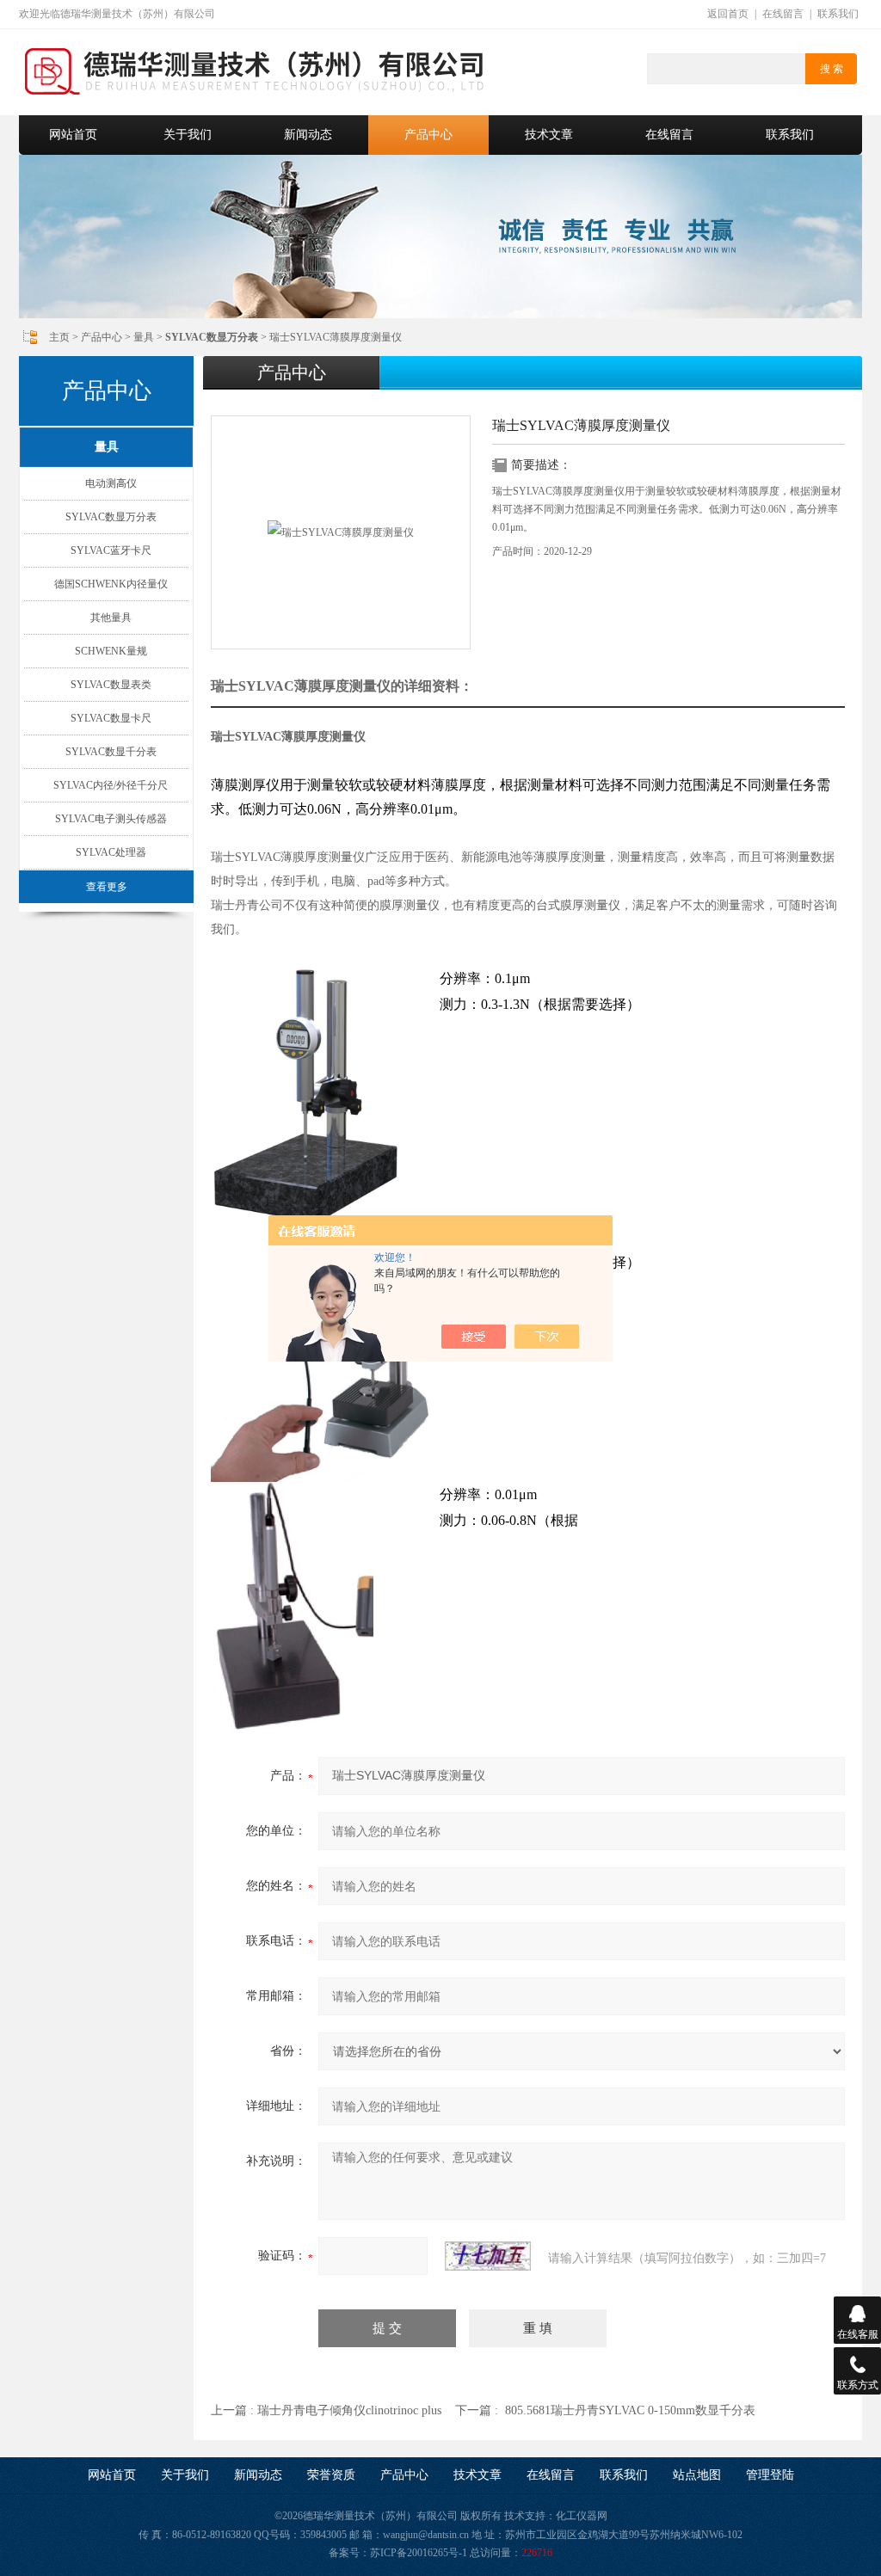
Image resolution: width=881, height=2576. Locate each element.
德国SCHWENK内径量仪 (111, 584)
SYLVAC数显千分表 (111, 752)
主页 (59, 337)
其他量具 (111, 618)
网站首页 (73, 135)
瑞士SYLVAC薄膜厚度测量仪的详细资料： (342, 686)
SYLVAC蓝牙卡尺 (111, 550)
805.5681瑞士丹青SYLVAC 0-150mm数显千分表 (630, 2410)
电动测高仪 (111, 483)
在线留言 (783, 14)
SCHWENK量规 (111, 651)
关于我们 (188, 135)
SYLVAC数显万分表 (111, 517)
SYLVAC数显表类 (111, 685)
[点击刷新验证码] (488, 2256)
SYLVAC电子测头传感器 (111, 819)
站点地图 (697, 2475)
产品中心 (428, 135)
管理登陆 (770, 2475)
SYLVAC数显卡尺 (111, 718)
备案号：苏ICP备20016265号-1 (398, 2553)
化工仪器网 (582, 2516)
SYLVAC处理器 (111, 852)
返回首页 (728, 14)
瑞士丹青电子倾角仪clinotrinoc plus (349, 2410)
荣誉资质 (331, 2475)
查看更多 (107, 887)
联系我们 (838, 14)
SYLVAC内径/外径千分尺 (111, 785)
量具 (144, 337)
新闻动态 (308, 135)
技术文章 (549, 135)
